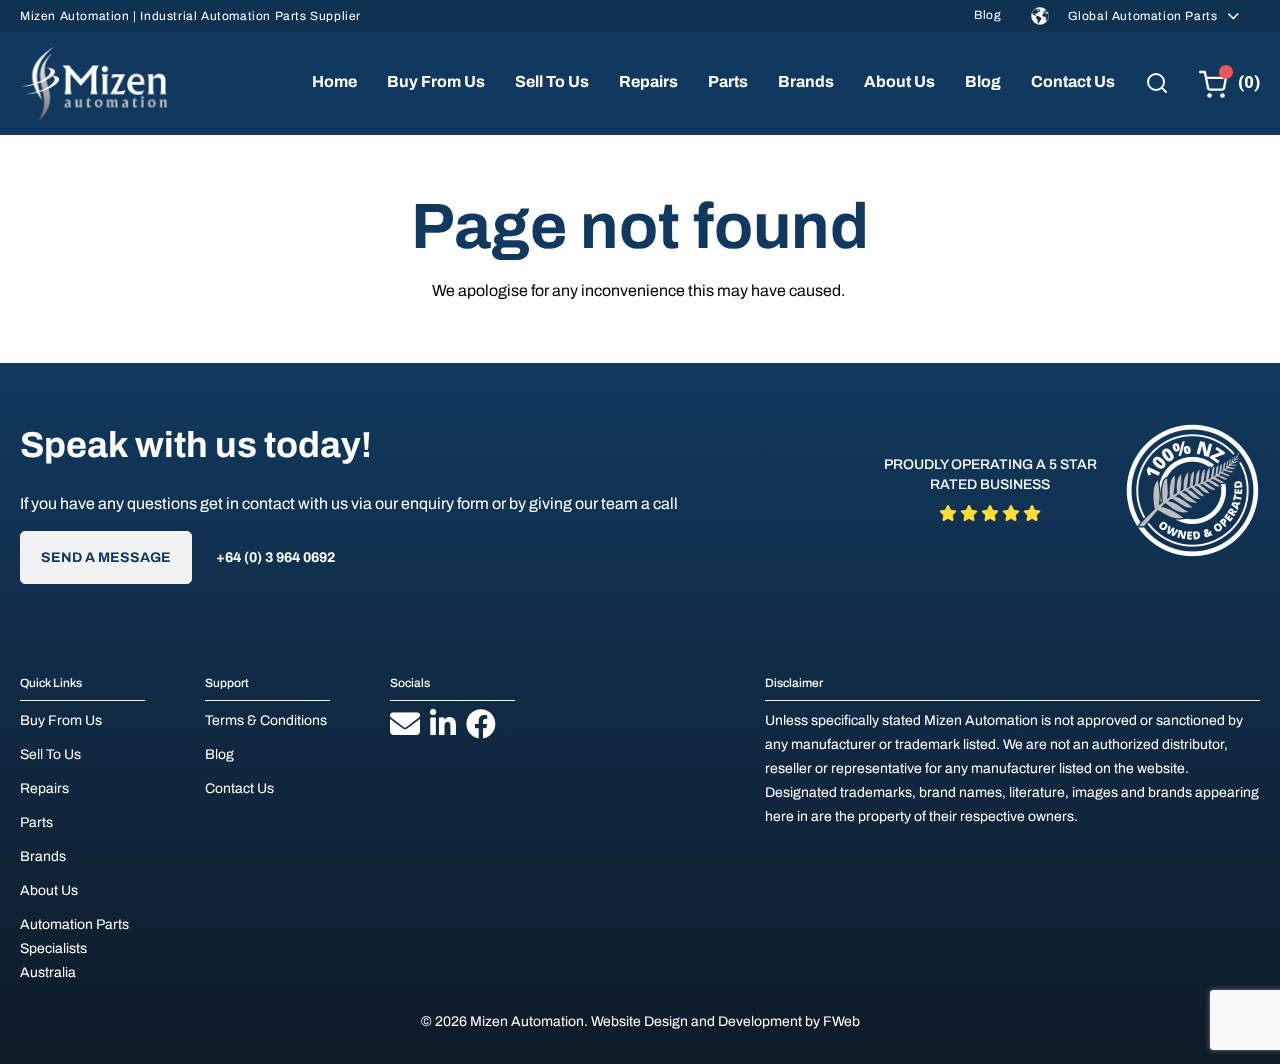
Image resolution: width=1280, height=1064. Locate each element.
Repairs (648, 81)
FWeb (841, 1021)
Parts (728, 81)
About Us (899, 81)
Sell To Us (552, 81)
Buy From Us (436, 81)
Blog (987, 15)
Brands (806, 81)
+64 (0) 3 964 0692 (275, 557)
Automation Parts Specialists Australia (74, 948)
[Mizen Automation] (94, 83)
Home (334, 81)
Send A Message (106, 557)
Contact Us (1073, 81)
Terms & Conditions (266, 720)
